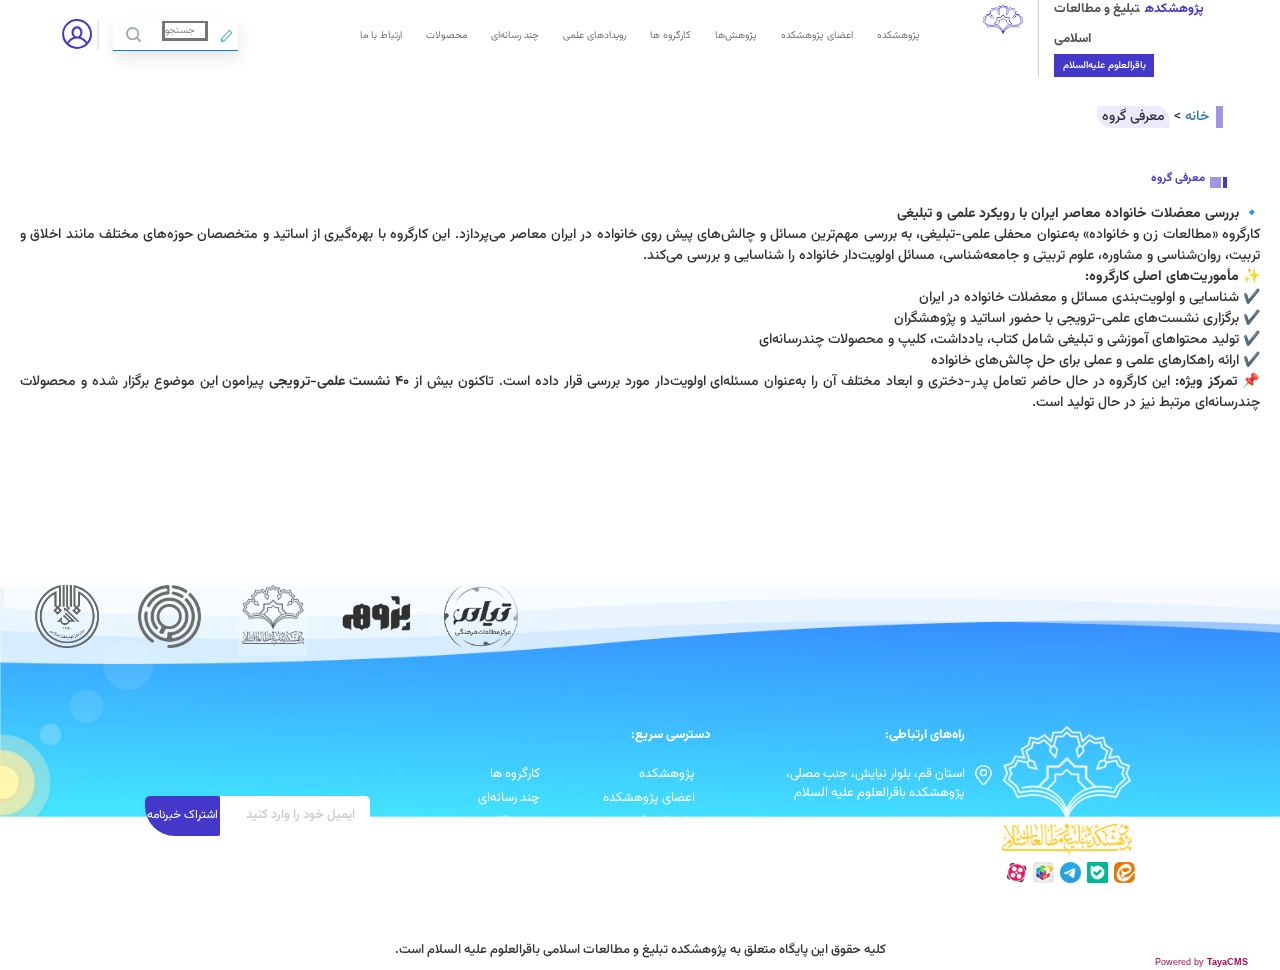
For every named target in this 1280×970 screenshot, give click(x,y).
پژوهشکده (898, 35)
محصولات (446, 35)
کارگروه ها (670, 35)
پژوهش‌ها (736, 35)
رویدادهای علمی (594, 35)
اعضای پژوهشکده (817, 35)
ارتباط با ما (381, 35)
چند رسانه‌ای (515, 35)
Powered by (1201, 962)
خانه (1197, 117)
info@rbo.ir (933, 826)
